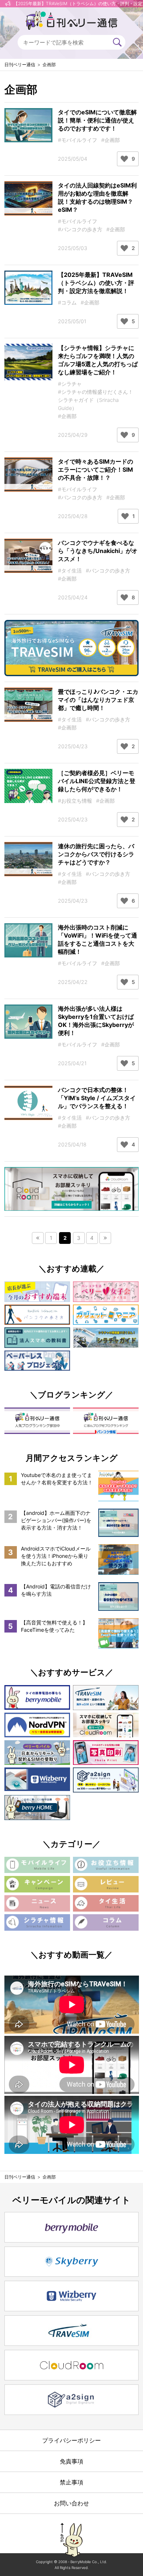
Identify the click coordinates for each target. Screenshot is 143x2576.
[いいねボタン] (124, 159)
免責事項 (71, 2461)
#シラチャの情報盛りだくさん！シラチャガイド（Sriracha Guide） (96, 400)
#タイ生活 (70, 570)
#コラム (67, 302)
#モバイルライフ (78, 140)
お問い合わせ (71, 2503)
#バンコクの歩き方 (80, 229)
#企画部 (111, 140)
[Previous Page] (38, 1238)
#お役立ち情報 (75, 801)
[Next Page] (105, 1238)
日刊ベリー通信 (20, 65)
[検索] (117, 42)
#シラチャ (70, 384)
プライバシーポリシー (71, 2440)
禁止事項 (71, 2482)
